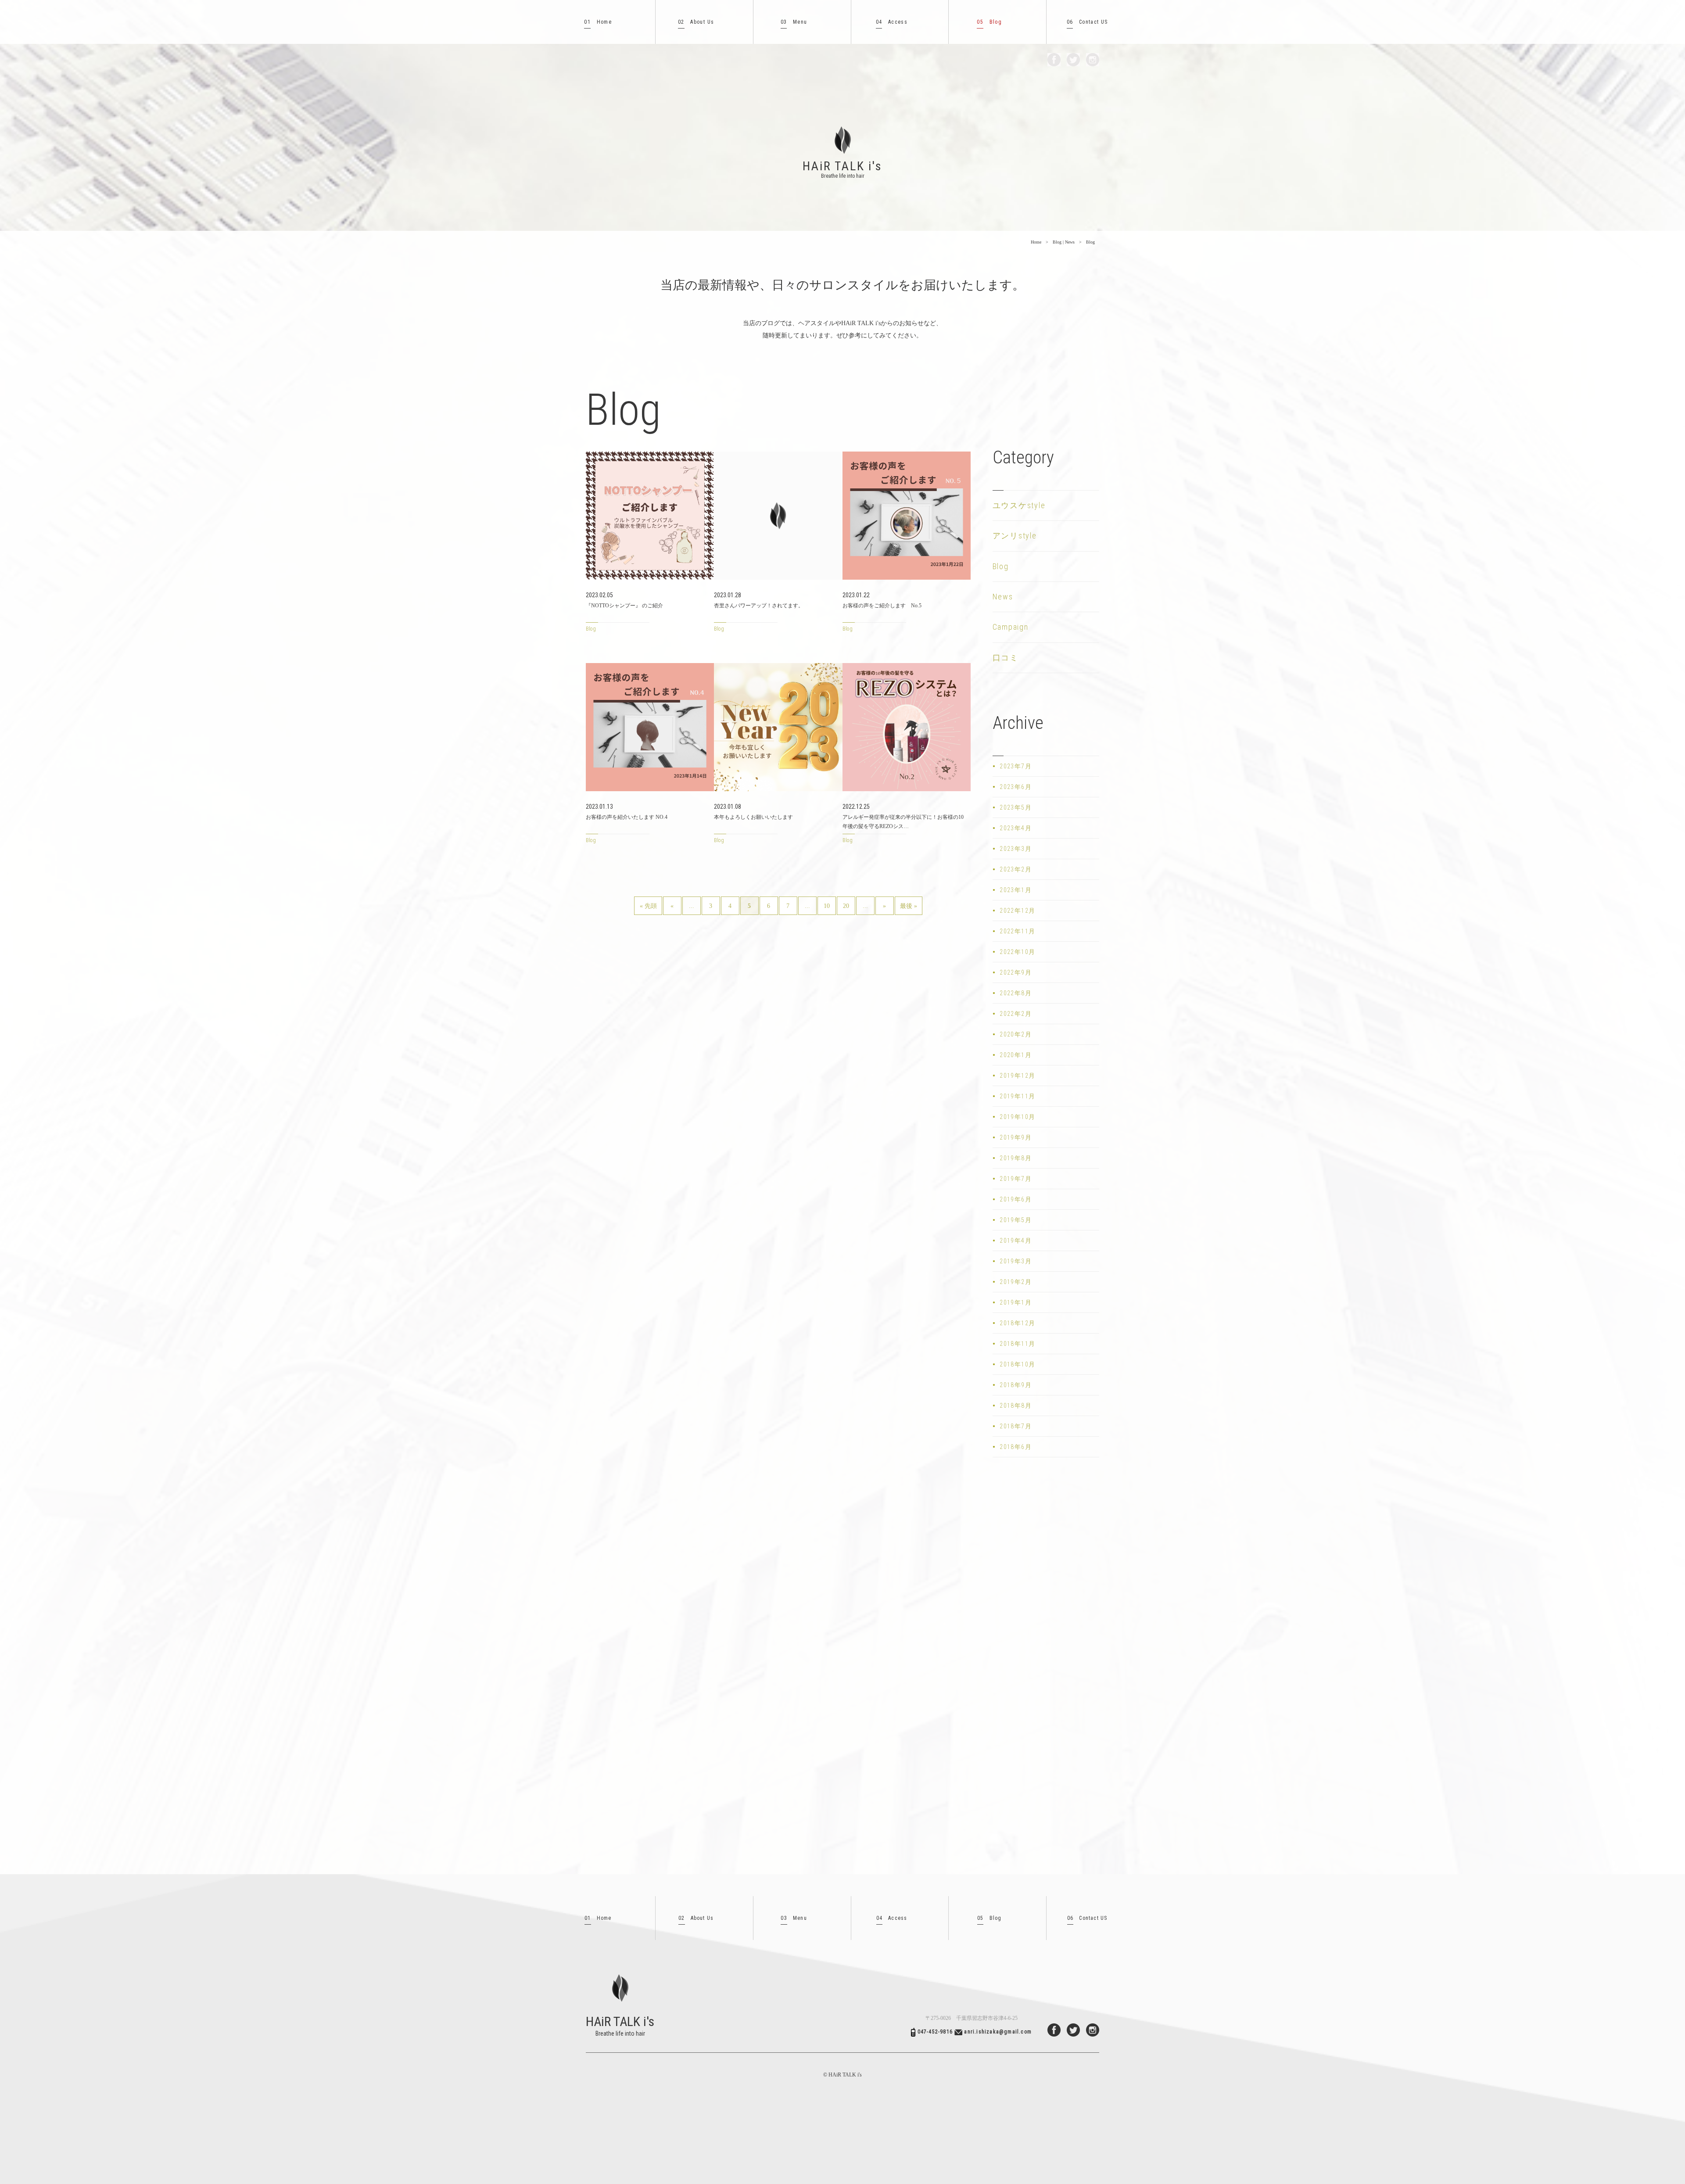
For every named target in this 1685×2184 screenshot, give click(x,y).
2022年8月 (1016, 993)
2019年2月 (1016, 1282)
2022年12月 (1017, 911)
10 (827, 906)
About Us (696, 22)
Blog (989, 22)
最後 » (909, 906)
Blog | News (1064, 242)
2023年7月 (1016, 766)
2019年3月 (1016, 1261)
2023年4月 (1016, 828)
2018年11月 (1017, 1344)
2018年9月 (1016, 1385)
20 (846, 906)
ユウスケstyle (1019, 505)
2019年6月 (1016, 1199)
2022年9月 (1016, 972)
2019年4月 (1016, 1241)
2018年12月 (1017, 1323)
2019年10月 (1017, 1117)
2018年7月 (1016, 1426)
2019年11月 (1017, 1096)
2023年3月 (1016, 849)
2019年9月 (1016, 1137)
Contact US (1087, 22)
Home (598, 22)
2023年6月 (1016, 787)
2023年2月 (1016, 869)
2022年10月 (1017, 952)
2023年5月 (1016, 807)
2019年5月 (1016, 1220)
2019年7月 (1016, 1179)
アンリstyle (1015, 536)
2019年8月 (1016, 1158)
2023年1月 (1016, 890)
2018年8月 (1016, 1406)
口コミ (1006, 658)
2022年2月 (1016, 1014)
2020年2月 (1016, 1034)
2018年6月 (1016, 1447)
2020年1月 (1016, 1055)
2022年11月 (1017, 931)
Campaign (1011, 627)
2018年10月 (1017, 1364)
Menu (794, 22)
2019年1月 (1016, 1302)
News (1003, 597)
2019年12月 (1017, 1076)
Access (892, 22)
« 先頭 (648, 906)
